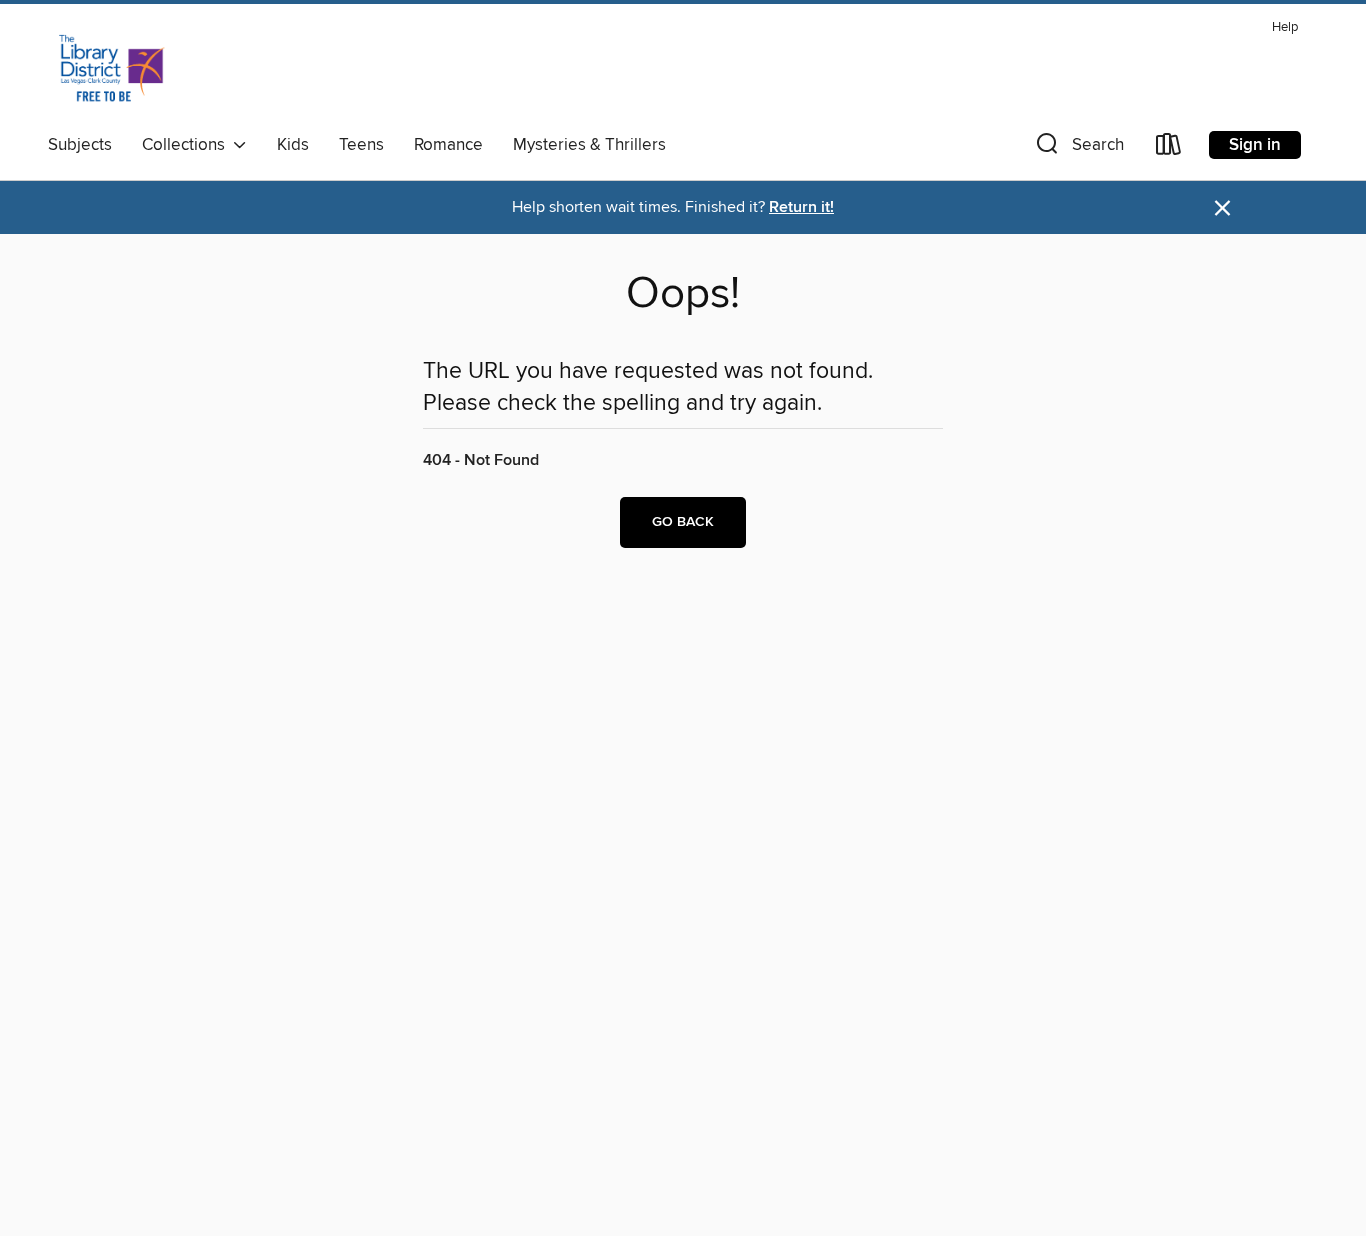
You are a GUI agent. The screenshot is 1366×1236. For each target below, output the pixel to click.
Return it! (801, 207)
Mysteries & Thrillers (589, 145)
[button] (1078, 148)
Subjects (80, 145)
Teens (361, 145)
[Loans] (1169, 148)
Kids (293, 145)
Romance (448, 145)
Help (1285, 27)
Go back (683, 522)
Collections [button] (187, 145)
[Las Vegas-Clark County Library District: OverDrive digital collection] (111, 69)
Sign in (1255, 145)
